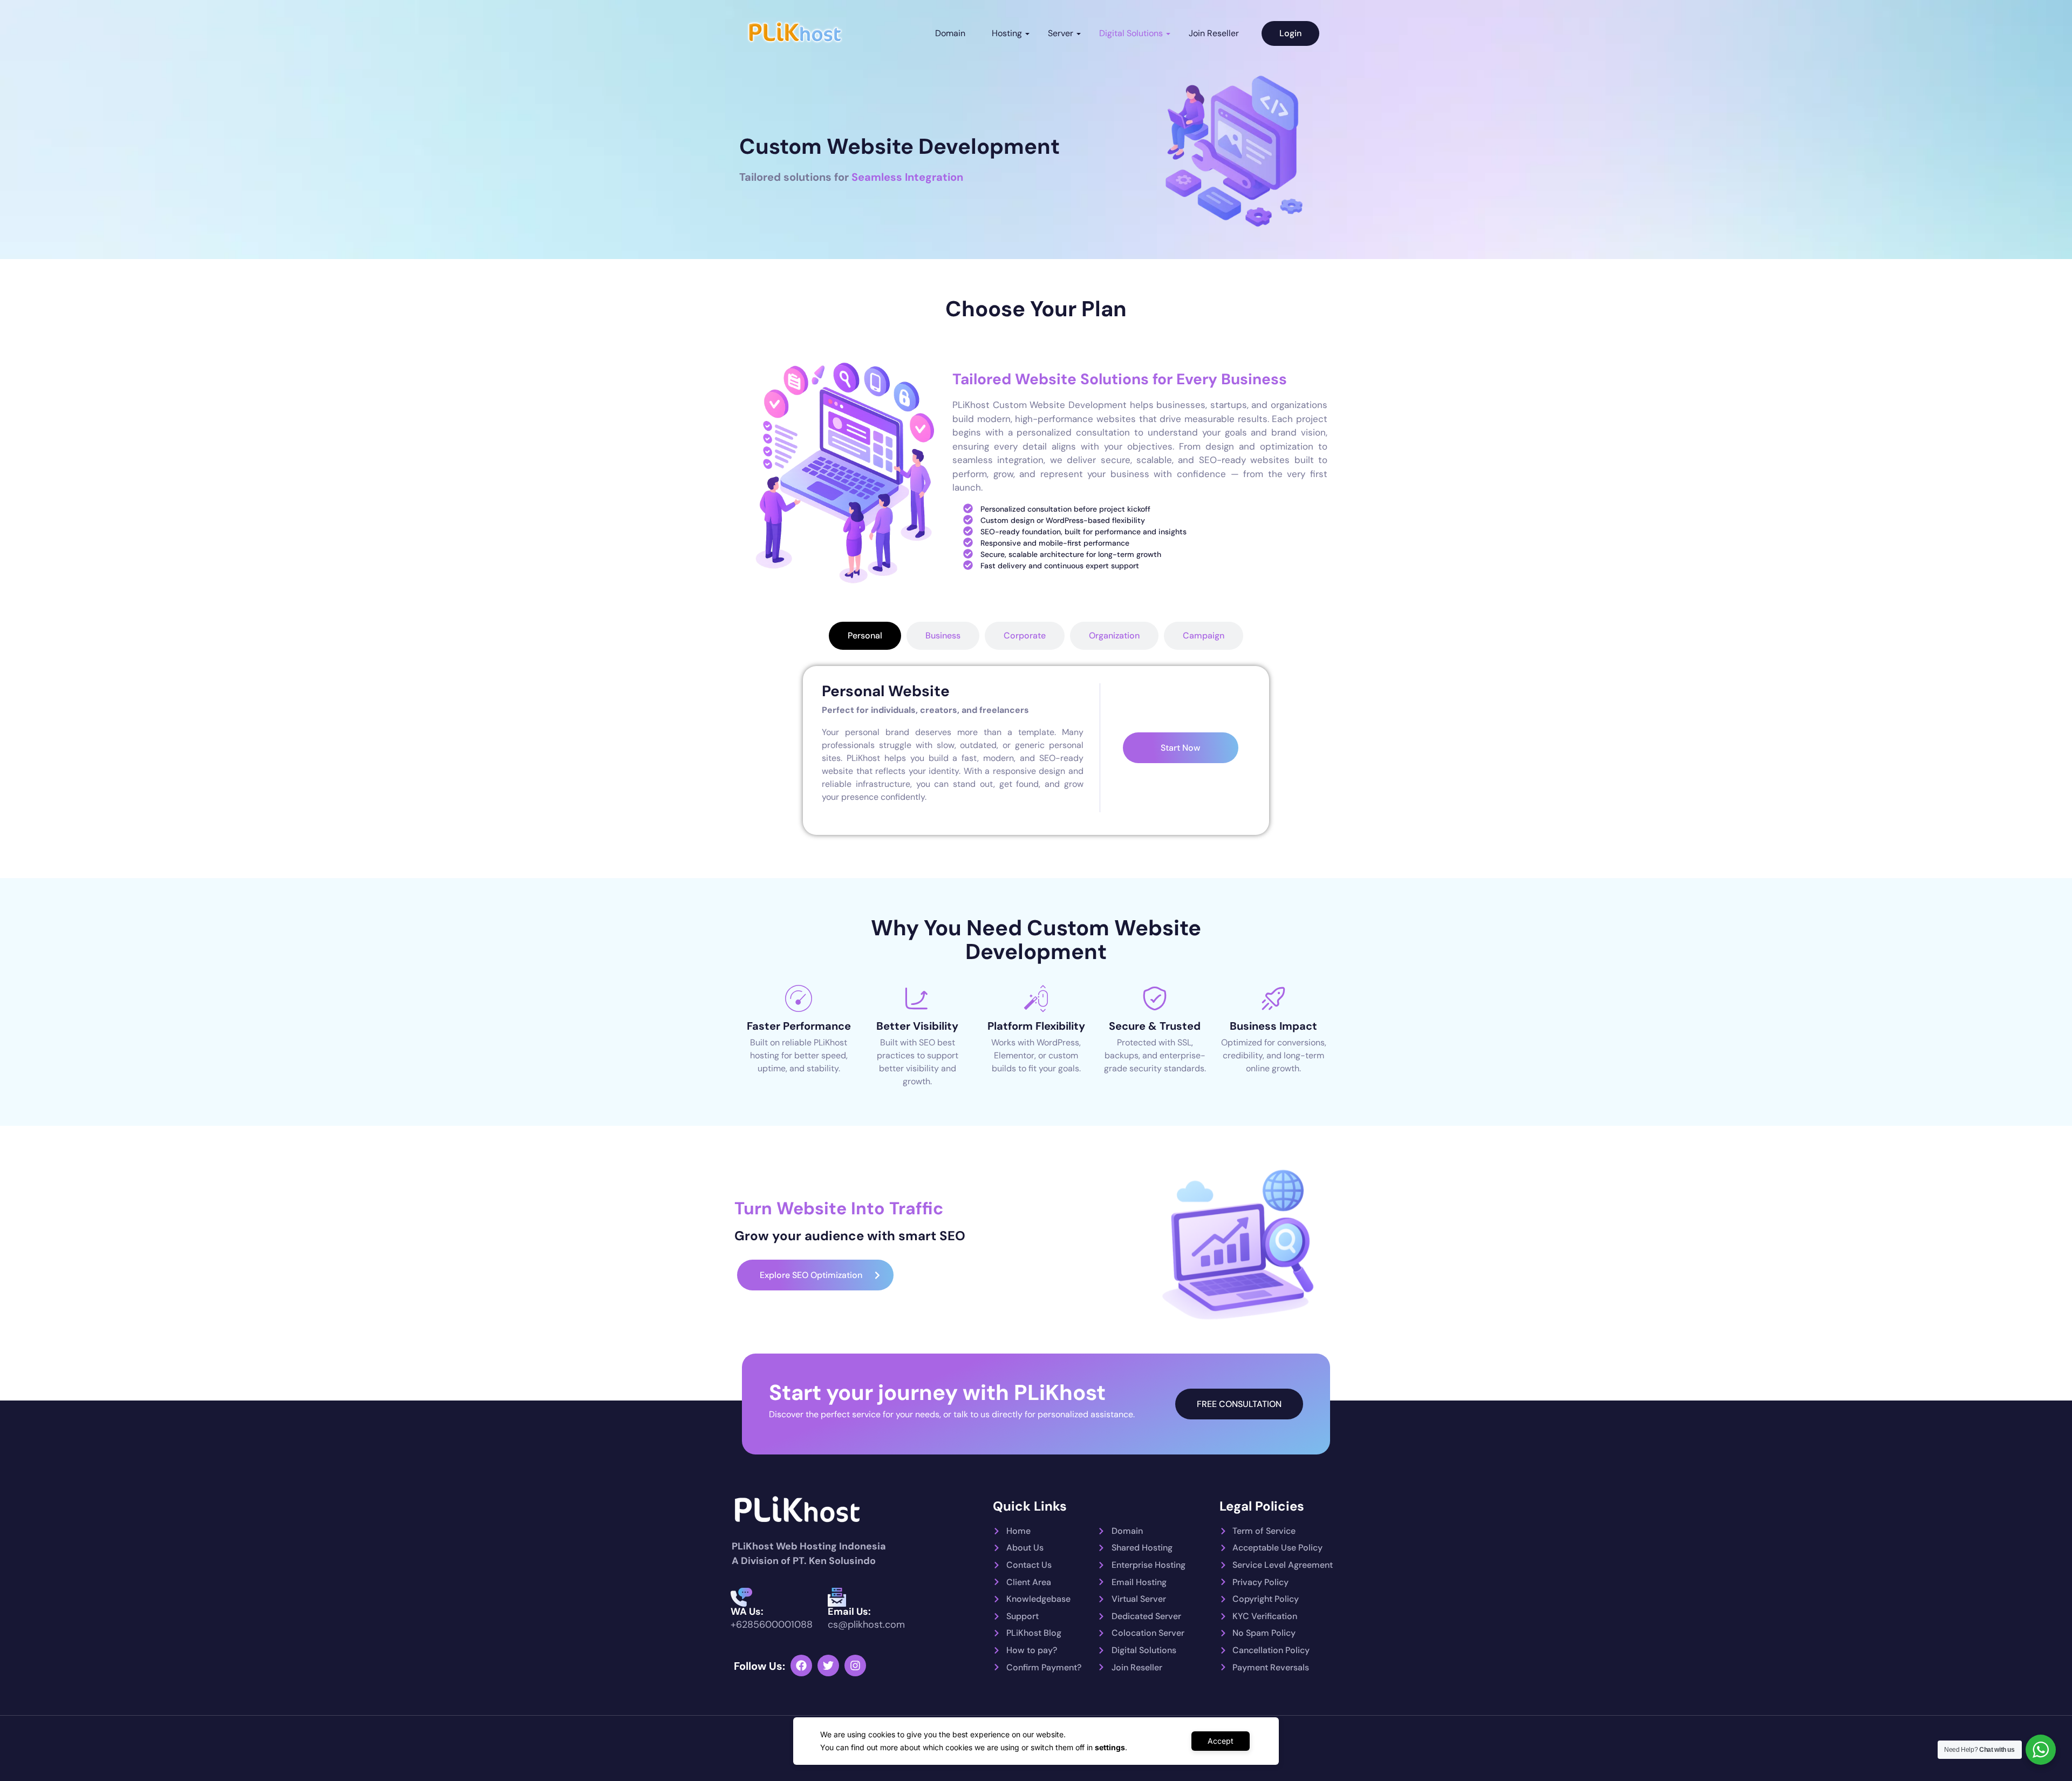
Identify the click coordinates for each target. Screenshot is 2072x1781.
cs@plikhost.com (866, 1624)
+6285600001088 (772, 1624)
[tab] (865, 636)
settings (1110, 1747)
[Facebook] (801, 1666)
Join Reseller (1214, 33)
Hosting (1007, 33)
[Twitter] (828, 1666)
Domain (950, 33)
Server (1061, 33)
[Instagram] (855, 1666)
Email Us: (849, 1612)
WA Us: (747, 1612)
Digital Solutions (1131, 33)
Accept (1221, 1741)
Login (1290, 33)
